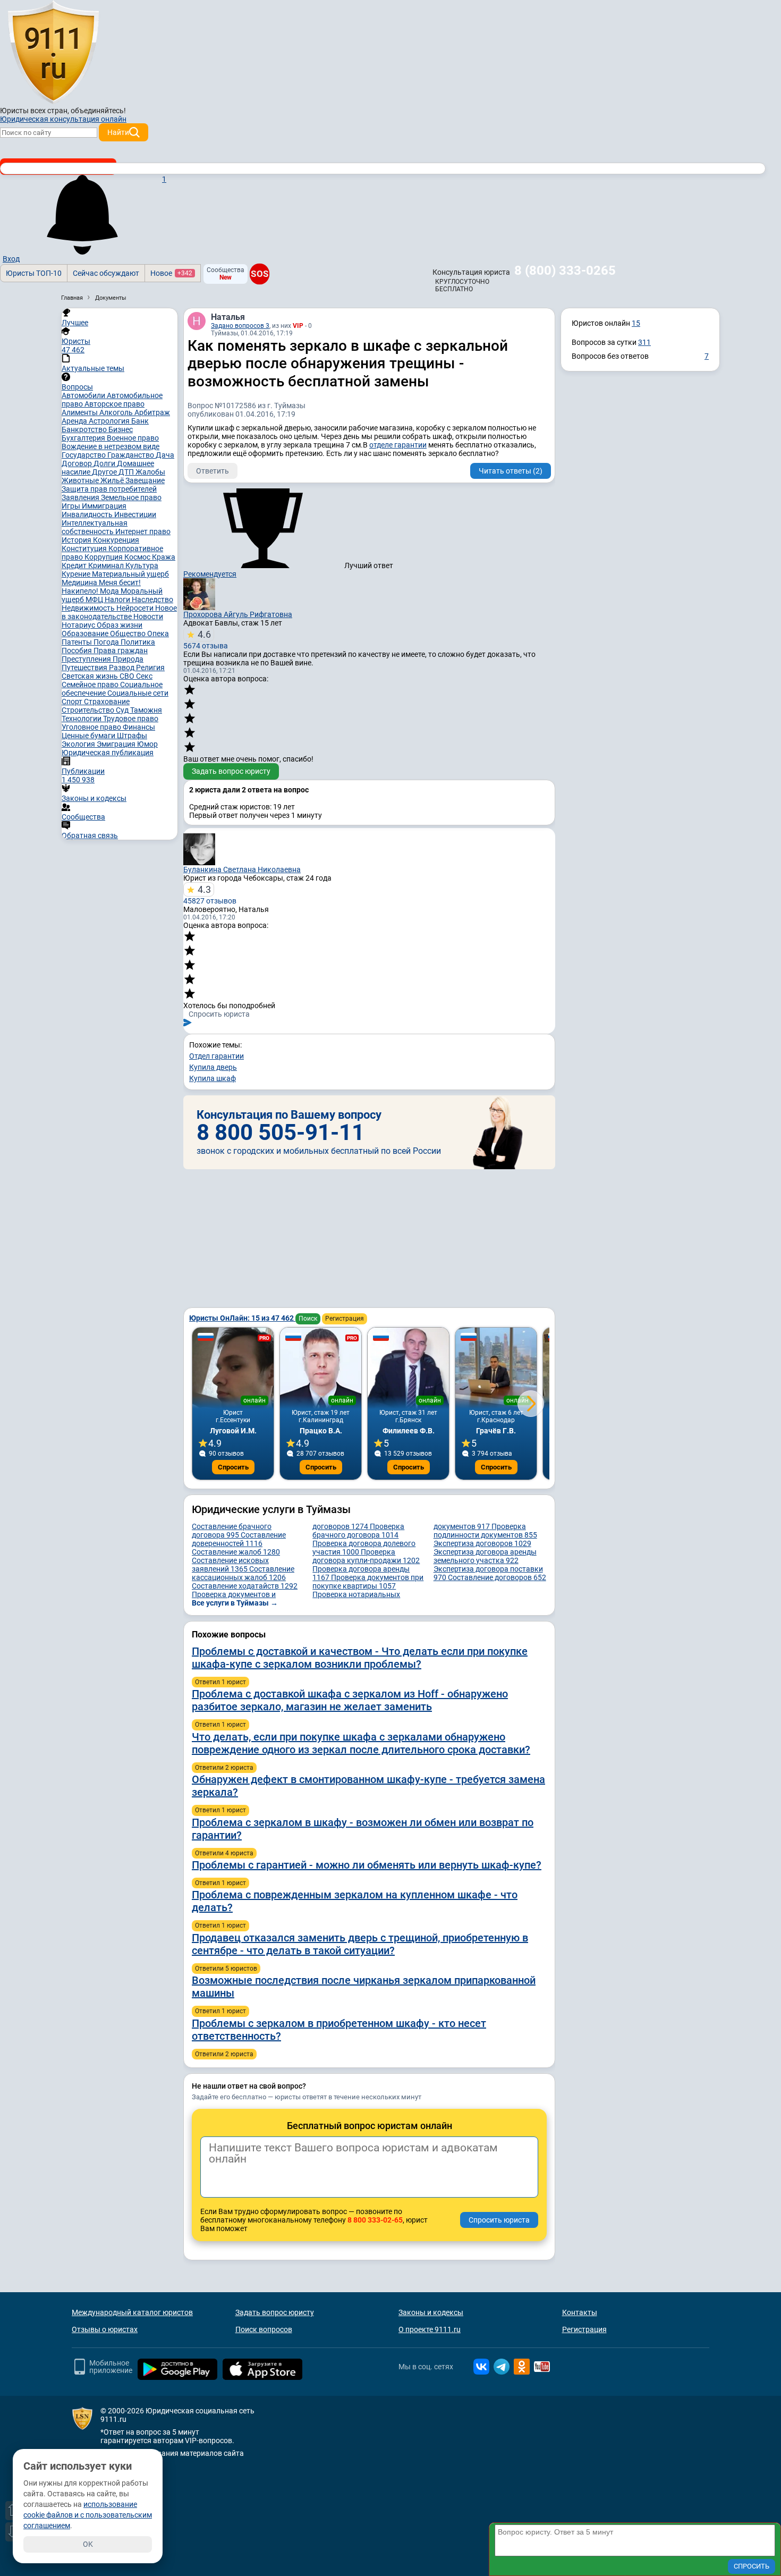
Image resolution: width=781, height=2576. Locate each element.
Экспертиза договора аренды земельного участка (485, 1556)
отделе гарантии (398, 445)
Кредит (75, 565)
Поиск (308, 1319)
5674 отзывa (206, 639)
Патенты (78, 642)
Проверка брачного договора (358, 1531)
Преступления (87, 659)
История (77, 540)
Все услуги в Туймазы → (235, 1603)
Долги (105, 463)
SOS (260, 274)
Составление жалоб (236, 1552)
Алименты (80, 412)
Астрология (110, 421)
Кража (164, 557)
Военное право (133, 438)
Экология (79, 744)
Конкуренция (116, 540)
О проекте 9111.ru (430, 2329)
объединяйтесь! (98, 111)
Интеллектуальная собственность (95, 527)
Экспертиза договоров (482, 1543)
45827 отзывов (210, 894)
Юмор (147, 744)
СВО (128, 676)
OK (88, 2544)
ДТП (127, 472)
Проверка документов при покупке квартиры (368, 1582)
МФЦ (95, 599)
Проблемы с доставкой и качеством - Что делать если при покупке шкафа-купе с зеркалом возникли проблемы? (360, 1658)
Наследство (152, 599)
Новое (171, 273)
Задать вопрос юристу (231, 771)
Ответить (213, 471)
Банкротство (85, 429)
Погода (107, 642)
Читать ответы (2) (511, 471)
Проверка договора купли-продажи (366, 1556)
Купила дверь (213, 1067)
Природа (128, 659)
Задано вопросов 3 (240, 326)
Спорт (73, 702)
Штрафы (132, 736)
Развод (122, 668)
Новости (148, 616)
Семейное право (91, 685)
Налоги (118, 599)
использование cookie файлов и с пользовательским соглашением (88, 2515)
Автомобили (84, 395)
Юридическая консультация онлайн (63, 119)
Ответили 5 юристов (226, 1969)
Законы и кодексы (431, 2312)
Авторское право (114, 404)
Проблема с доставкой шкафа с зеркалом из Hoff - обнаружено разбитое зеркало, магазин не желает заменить (350, 1700)
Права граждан (121, 651)
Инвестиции (135, 514)
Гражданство (131, 455)
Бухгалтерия (84, 438)
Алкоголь (117, 412)
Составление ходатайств (245, 1586)
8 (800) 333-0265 (565, 271)
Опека (158, 634)
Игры (72, 506)
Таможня (146, 710)
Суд (123, 710)
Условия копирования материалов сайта (172, 2453)
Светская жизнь (91, 676)
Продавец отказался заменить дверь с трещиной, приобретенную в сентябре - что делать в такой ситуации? (360, 1944)
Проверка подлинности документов (485, 1531)
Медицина (80, 582)
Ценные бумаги (89, 736)
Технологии (82, 719)
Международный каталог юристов (132, 2312)
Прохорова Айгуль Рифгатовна (238, 614)
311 (644, 342)
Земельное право (131, 497)
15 (636, 323)
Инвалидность (88, 514)
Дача (165, 455)
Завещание (145, 480)
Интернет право (143, 531)
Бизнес (121, 429)
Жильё (113, 480)
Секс (144, 676)
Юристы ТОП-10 (34, 273)
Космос (138, 557)
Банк (140, 421)
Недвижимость (89, 608)
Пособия (78, 651)
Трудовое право (131, 719)
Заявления (81, 497)
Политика (138, 642)
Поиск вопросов (264, 2329)
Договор (78, 463)
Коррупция (104, 557)
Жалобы (150, 472)
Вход (11, 259)
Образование (86, 634)
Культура (142, 565)
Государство (84, 455)
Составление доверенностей (239, 1539)
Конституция (85, 548)
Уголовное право (92, 727)
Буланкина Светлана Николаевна (242, 869)
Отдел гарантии (217, 1056)
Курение (77, 574)
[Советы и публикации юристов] (53, 53)
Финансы (139, 727)
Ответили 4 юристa (224, 1853)
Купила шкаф (213, 1078)
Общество (129, 634)
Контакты (580, 2312)
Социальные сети (138, 693)
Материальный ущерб (130, 574)
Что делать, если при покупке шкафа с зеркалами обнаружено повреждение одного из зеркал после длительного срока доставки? (361, 1743)
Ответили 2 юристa (224, 1768)
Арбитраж (152, 412)
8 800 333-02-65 (375, 2220)
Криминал (107, 565)
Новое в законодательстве (119, 612)
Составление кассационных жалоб (243, 1573)
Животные (81, 480)
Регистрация (345, 1319)
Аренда (75, 421)
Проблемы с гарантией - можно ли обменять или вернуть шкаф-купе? (367, 1865)
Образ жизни (120, 625)
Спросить (233, 1467)
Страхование (107, 702)
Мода (110, 591)
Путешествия (85, 668)
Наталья (228, 317)
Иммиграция (104, 506)
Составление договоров (497, 1577)
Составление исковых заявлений (230, 1565)
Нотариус (79, 625)
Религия (150, 668)
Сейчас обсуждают (106, 273)
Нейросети (136, 608)
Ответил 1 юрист (220, 1682)
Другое (105, 472)
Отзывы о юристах (105, 2329)
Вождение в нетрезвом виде (111, 446)
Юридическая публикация (108, 753)
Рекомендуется (210, 574)
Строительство (89, 710)
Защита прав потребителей (109, 489)
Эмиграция (117, 744)
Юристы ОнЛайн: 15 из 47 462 (242, 1318)
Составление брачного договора (232, 1531)
